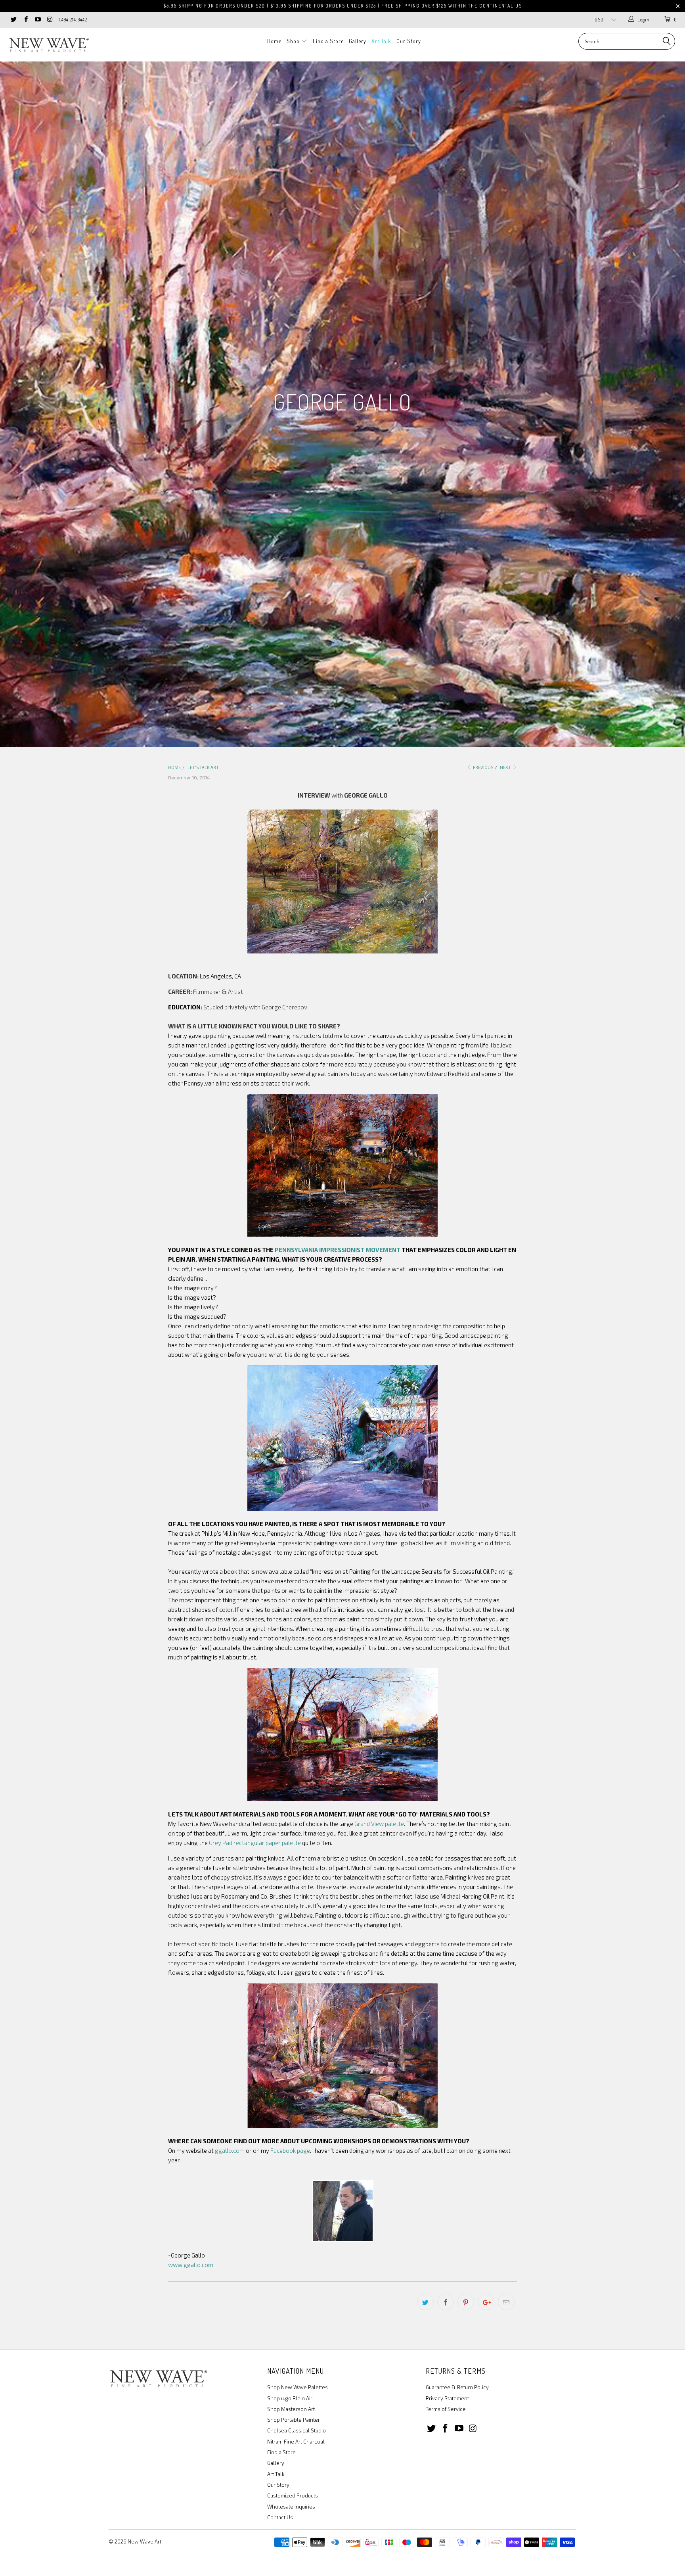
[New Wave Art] (59, 45)
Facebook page (290, 2150)
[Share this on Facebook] (446, 2302)
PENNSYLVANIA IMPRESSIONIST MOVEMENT (338, 1250)
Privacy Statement (447, 2398)
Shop (294, 41)
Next (506, 767)
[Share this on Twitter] (425, 2302)
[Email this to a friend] (506, 2302)
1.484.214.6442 (73, 20)
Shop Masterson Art (291, 2409)
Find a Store (328, 41)
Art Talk (381, 41)
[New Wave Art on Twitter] (13, 20)
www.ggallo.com (191, 2265)
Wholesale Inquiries (291, 2507)
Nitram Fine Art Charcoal (296, 2442)
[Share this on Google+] (486, 2302)
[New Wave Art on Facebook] (25, 20)
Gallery (358, 41)
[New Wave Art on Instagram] (49, 20)
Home (274, 41)
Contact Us (280, 2517)
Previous (483, 767)
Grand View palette (379, 1824)
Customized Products (293, 2495)
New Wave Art (144, 2541)
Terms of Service (446, 2409)
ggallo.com (230, 2150)
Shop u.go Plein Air (290, 2398)
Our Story (409, 41)
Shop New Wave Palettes (298, 2387)
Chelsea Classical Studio (297, 2430)
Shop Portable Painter (294, 2420)
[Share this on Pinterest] (466, 2302)
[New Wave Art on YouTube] (37, 20)
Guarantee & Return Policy (457, 2387)
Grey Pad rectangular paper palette (255, 1843)
